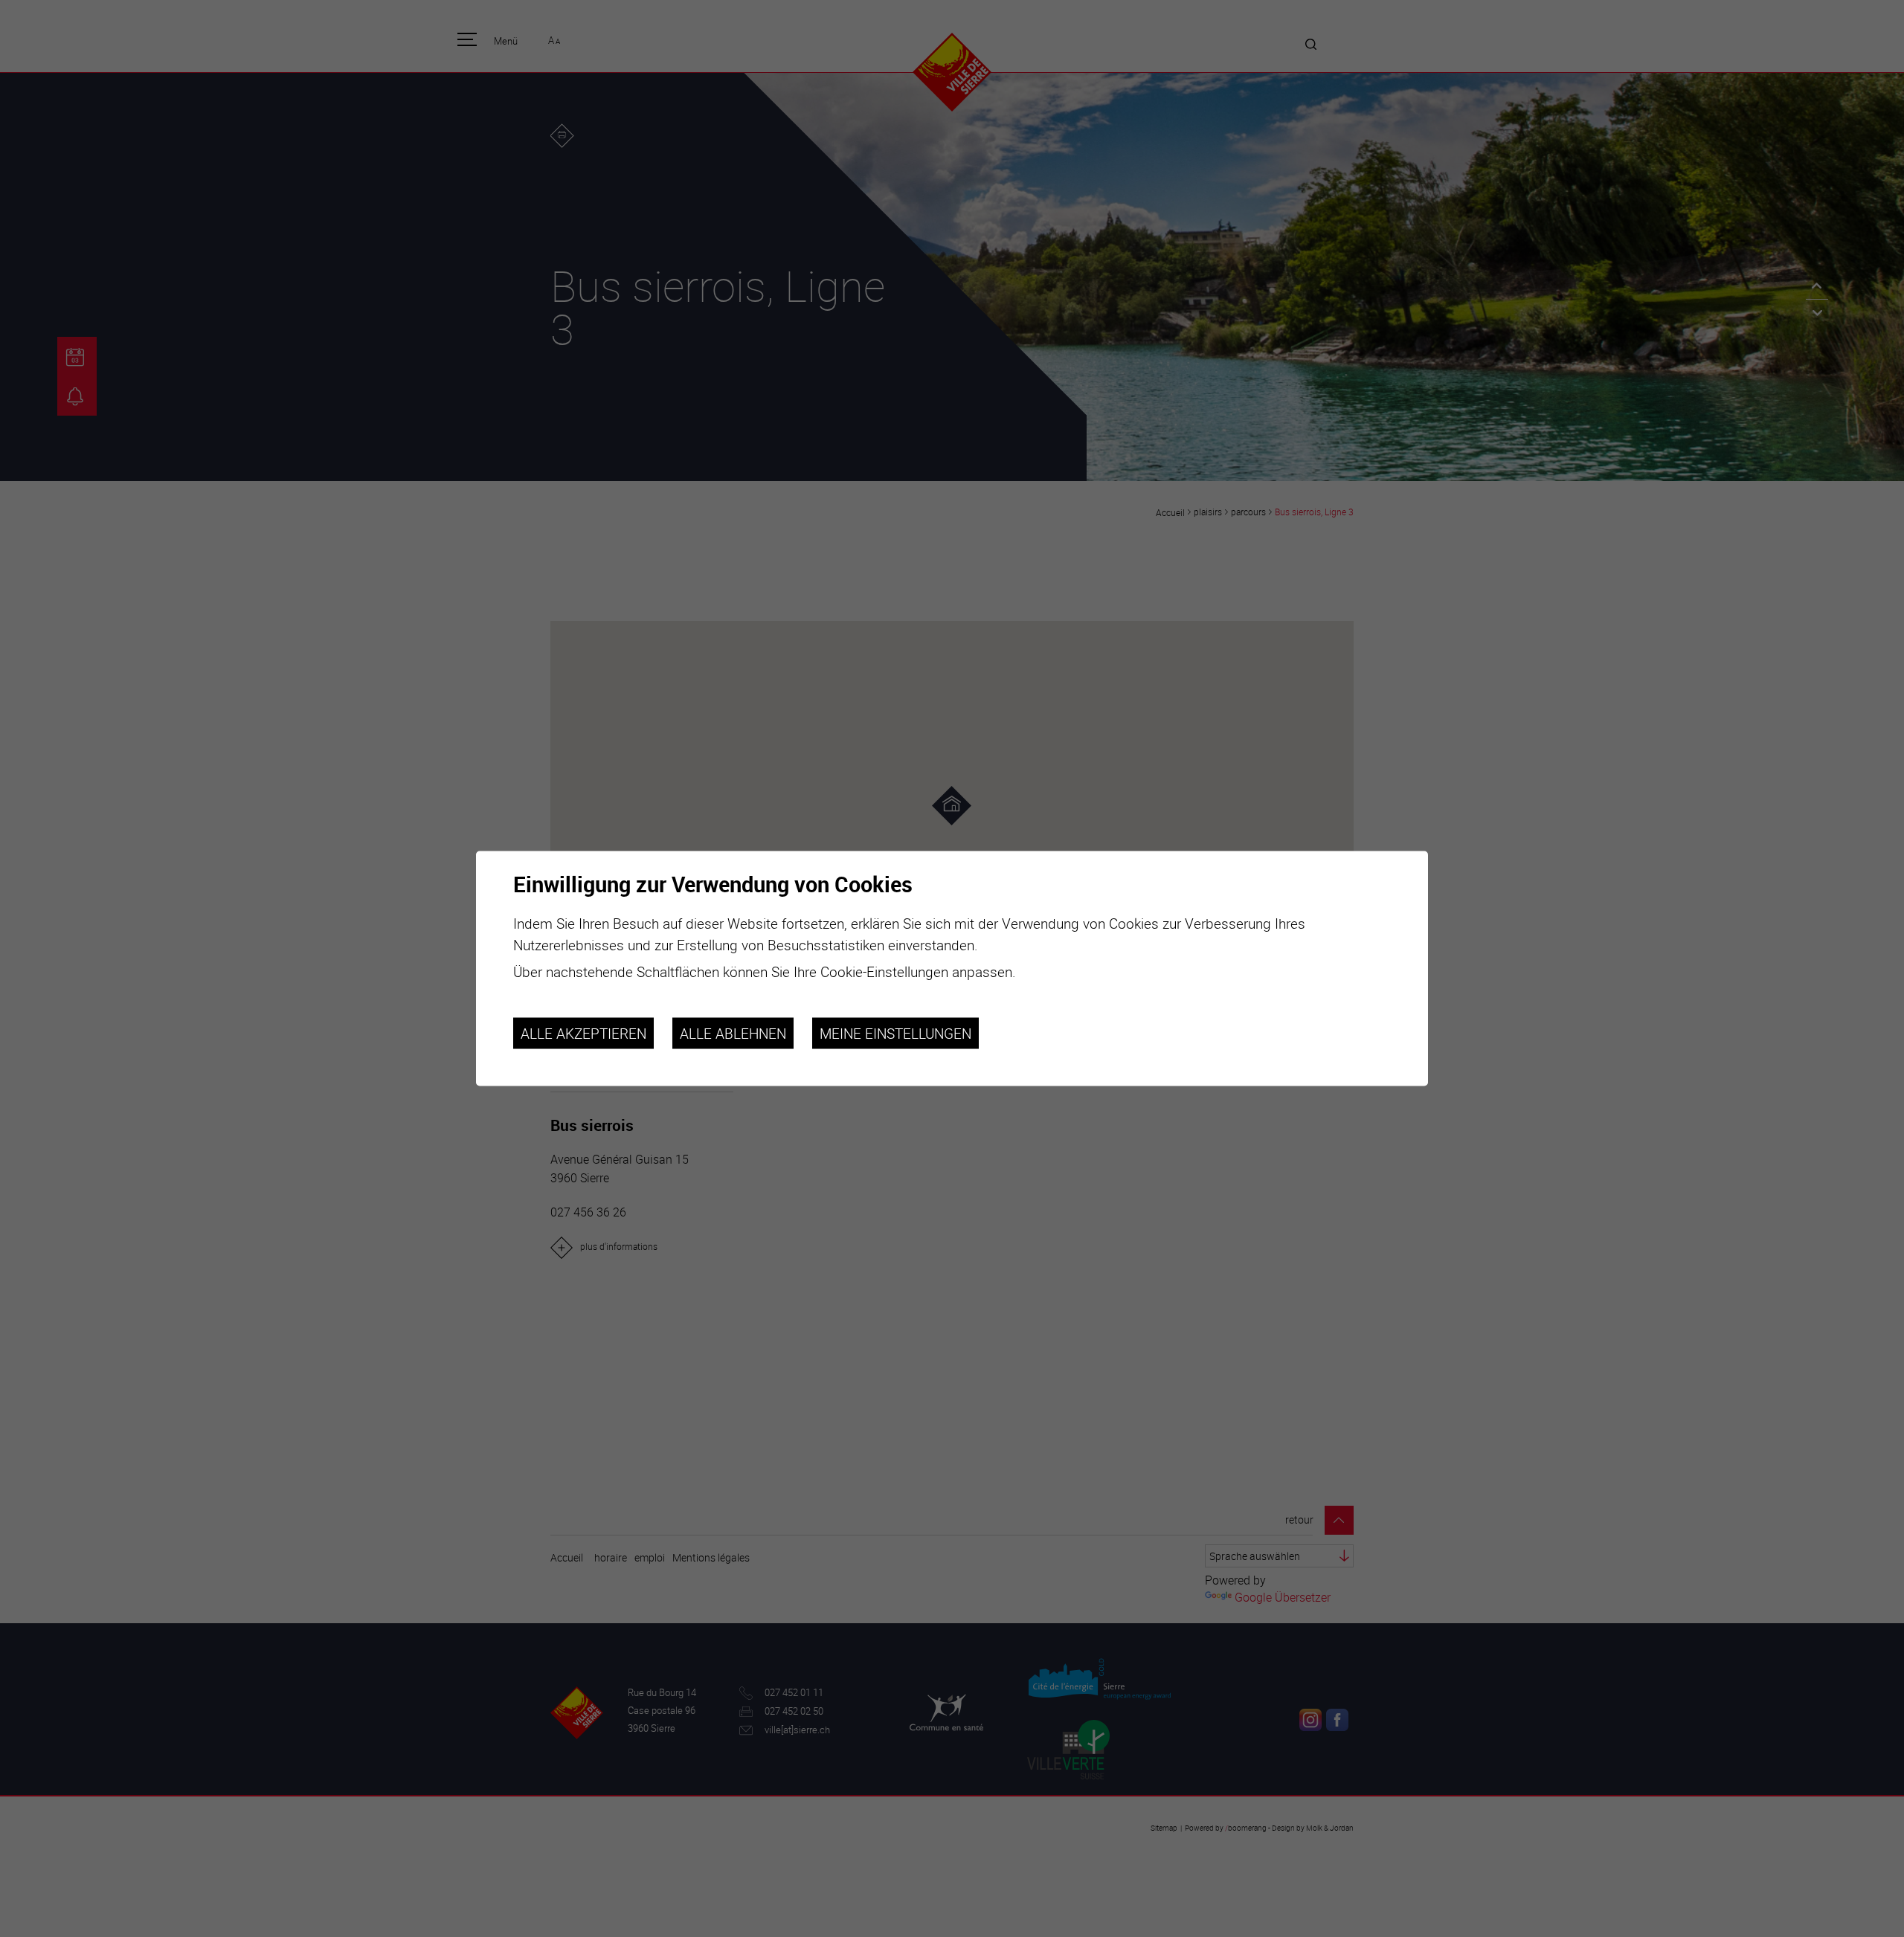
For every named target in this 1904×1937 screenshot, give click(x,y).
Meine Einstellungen (895, 1033)
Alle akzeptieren (583, 1033)
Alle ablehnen (733, 1033)
